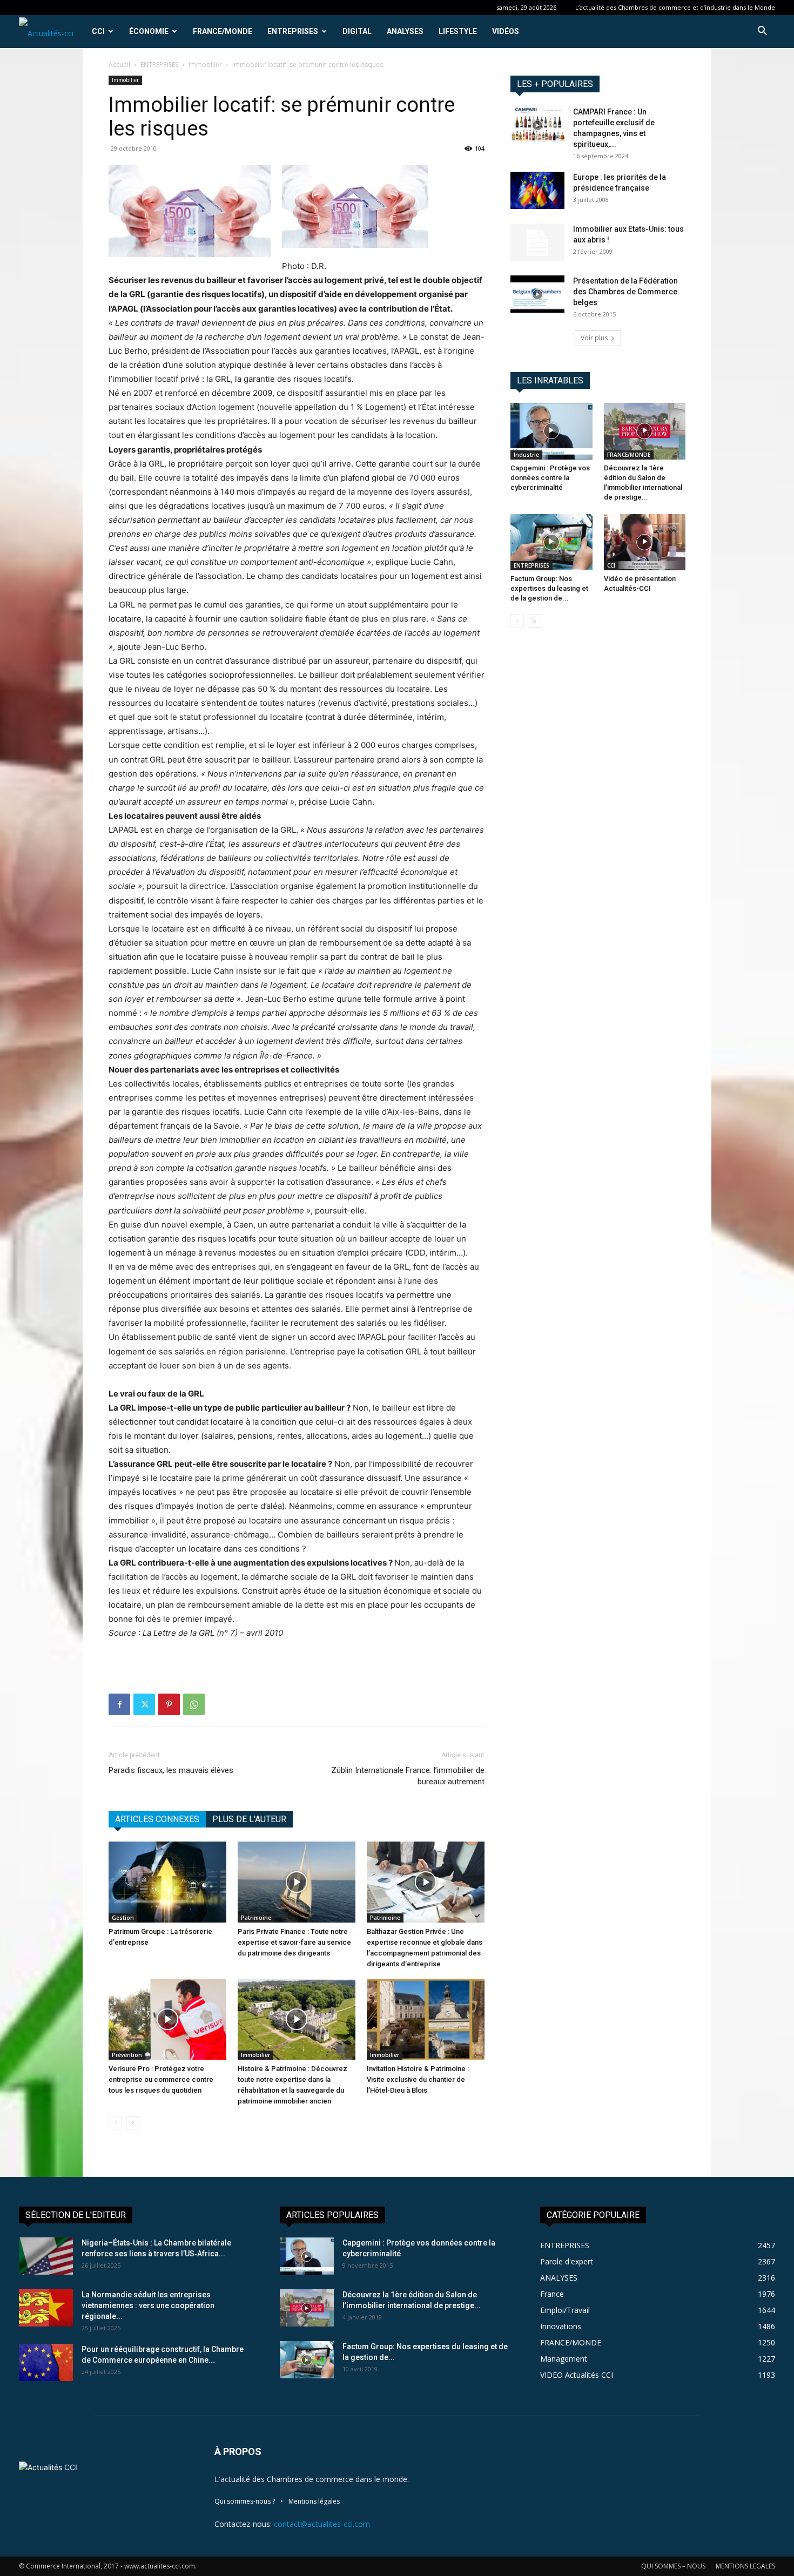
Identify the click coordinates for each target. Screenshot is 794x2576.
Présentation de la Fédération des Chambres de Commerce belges (625, 292)
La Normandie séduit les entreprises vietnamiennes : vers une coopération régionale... (148, 2305)
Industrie (526, 455)
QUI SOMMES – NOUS (673, 2566)
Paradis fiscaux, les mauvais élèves (171, 1770)
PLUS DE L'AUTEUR (249, 1819)
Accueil (119, 65)
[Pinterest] (169, 1704)
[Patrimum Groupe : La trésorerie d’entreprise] (167, 1882)
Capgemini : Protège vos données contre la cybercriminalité (550, 478)
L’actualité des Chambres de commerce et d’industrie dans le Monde (675, 7)
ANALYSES (405, 31)
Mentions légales (314, 2501)
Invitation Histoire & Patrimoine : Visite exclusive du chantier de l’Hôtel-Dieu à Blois (418, 2079)
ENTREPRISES (293, 31)
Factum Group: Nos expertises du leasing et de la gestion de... (549, 588)
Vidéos (506, 31)
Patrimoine (256, 1918)
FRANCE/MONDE (223, 31)
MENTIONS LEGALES (745, 2566)
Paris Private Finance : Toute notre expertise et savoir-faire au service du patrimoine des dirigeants (294, 1942)
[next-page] (133, 2123)
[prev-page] (115, 2123)
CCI (98, 31)
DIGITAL (357, 31)
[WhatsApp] (194, 1704)
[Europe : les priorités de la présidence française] (537, 190)
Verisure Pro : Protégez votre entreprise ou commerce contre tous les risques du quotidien (161, 2079)
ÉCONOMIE (149, 31)
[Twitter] (144, 1704)
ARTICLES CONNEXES (157, 1819)
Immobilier (205, 65)
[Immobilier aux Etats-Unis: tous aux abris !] (537, 242)
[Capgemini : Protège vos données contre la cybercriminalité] (551, 431)
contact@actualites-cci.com (322, 2524)
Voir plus (594, 338)
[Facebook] (119, 1704)
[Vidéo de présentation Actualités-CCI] (645, 542)
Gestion (123, 1918)
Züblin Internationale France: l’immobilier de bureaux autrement (408, 1776)
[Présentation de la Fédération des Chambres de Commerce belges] (537, 294)
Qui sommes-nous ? (245, 2501)
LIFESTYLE (458, 31)
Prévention (127, 2055)
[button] (762, 32)
